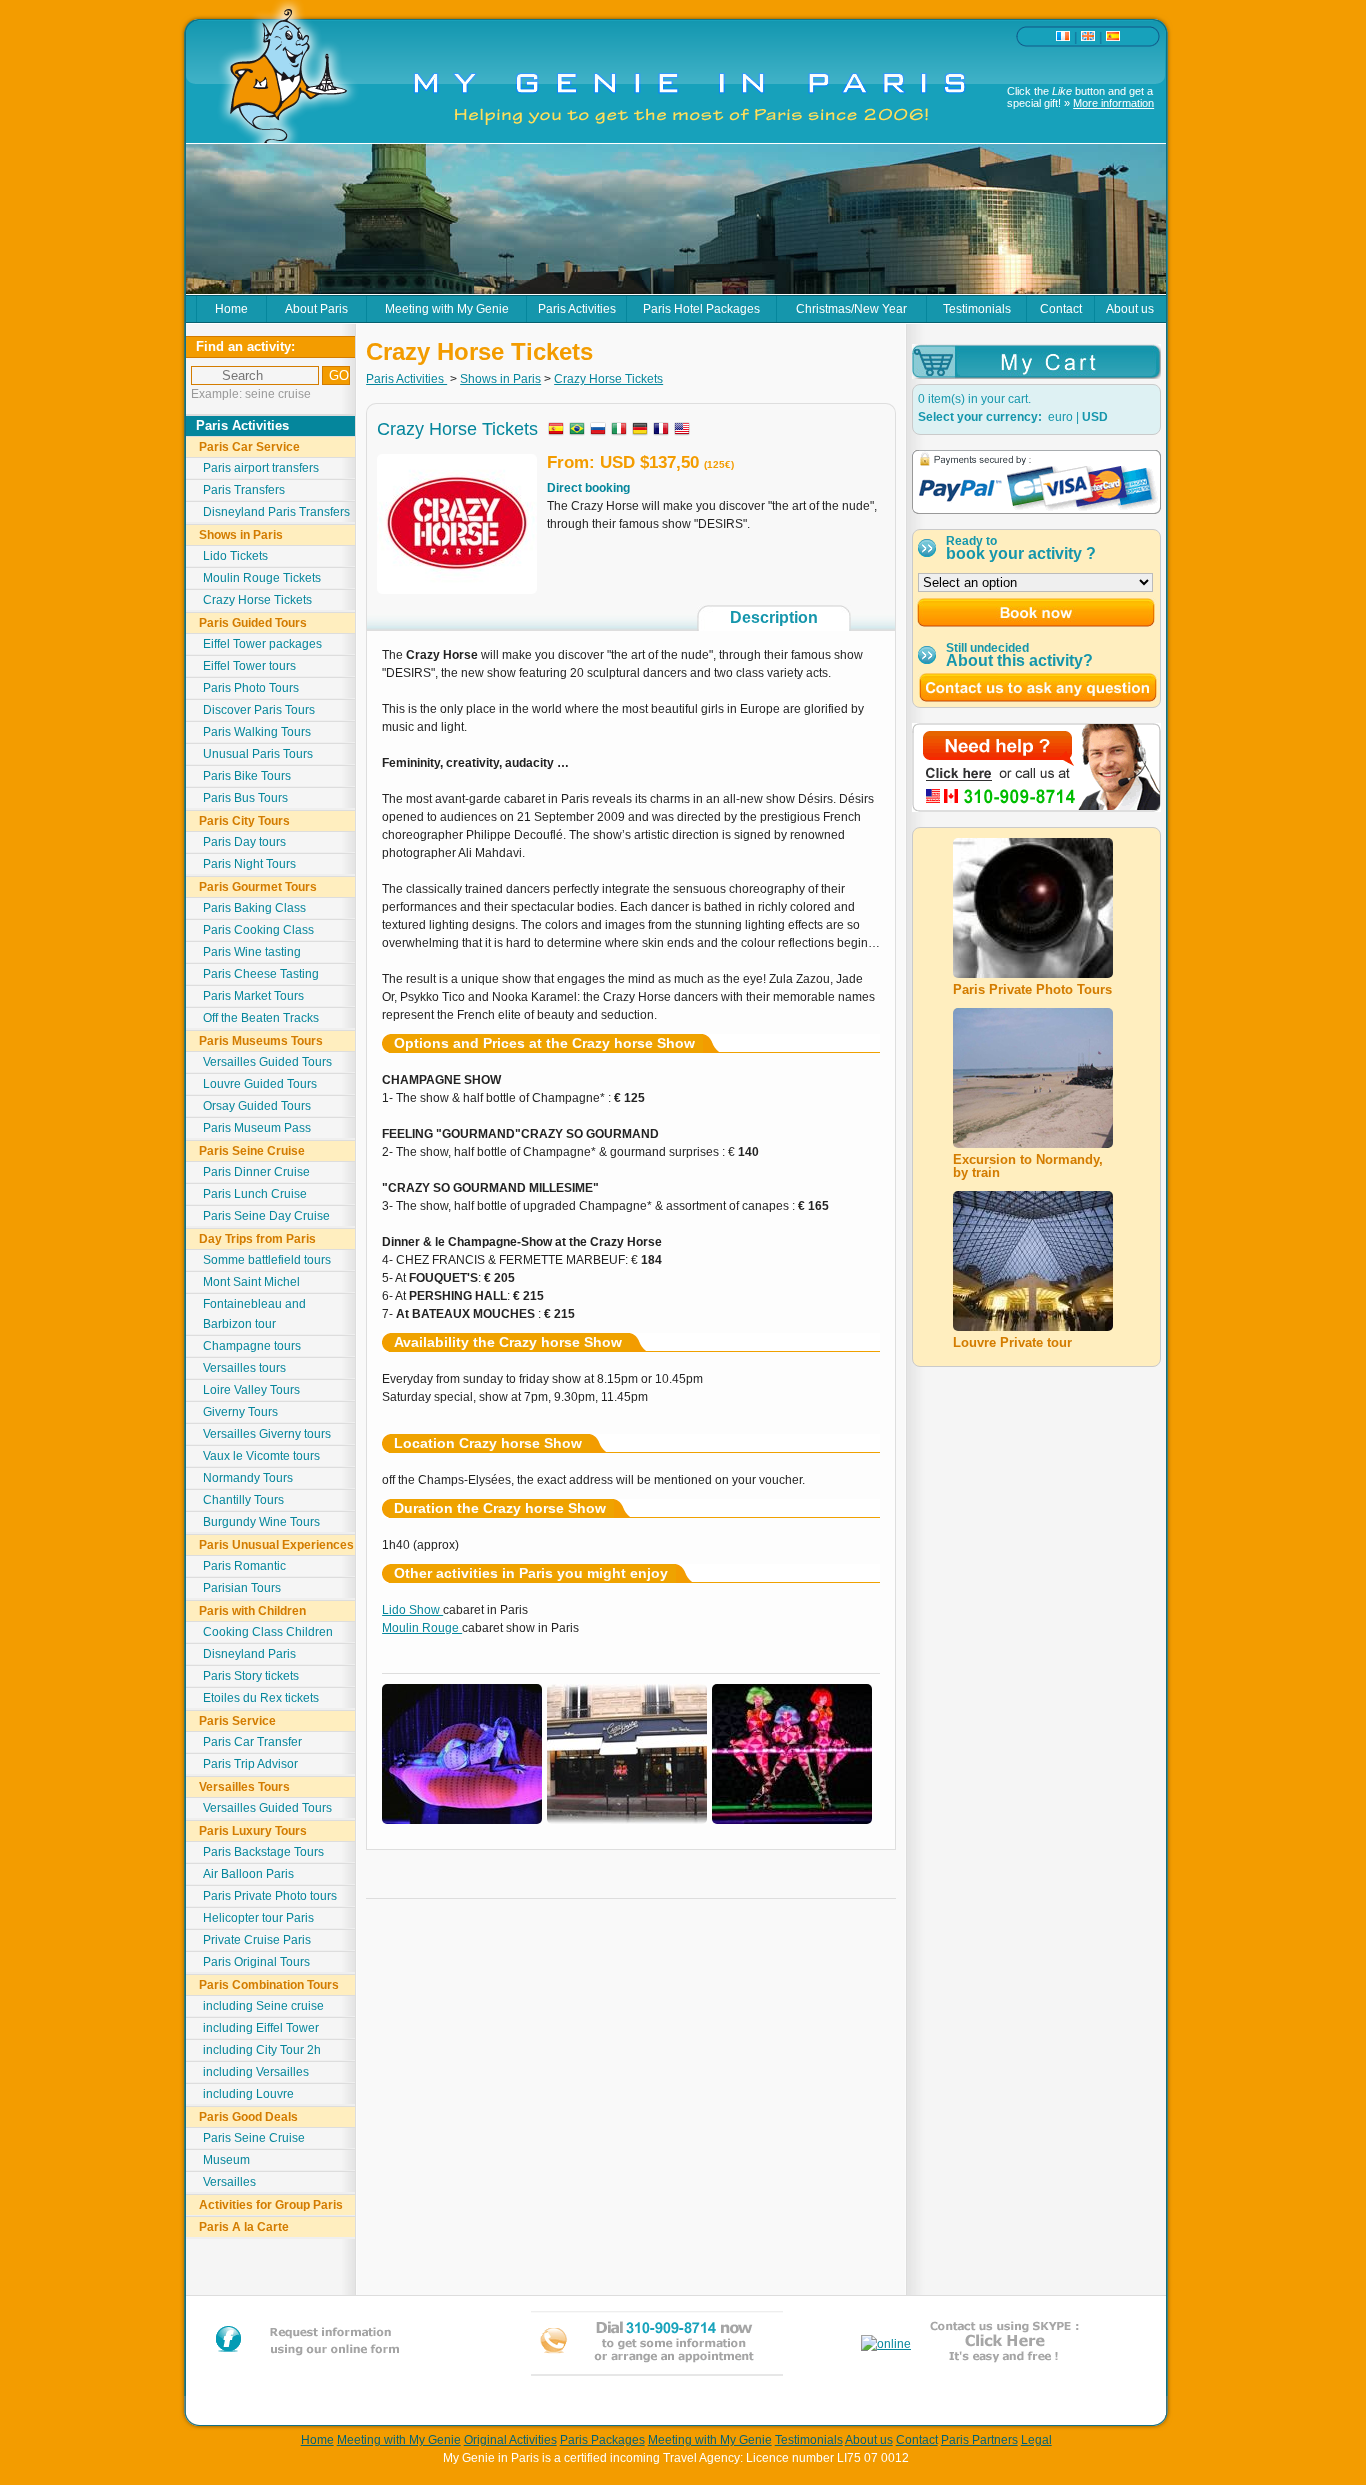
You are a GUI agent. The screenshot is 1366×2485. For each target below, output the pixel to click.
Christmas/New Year (851, 309)
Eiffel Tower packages (262, 644)
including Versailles (256, 2072)
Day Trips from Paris (257, 1239)
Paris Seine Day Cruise (266, 1216)
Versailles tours (244, 1368)
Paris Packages (602, 2440)
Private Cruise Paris (257, 1940)
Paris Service (237, 1721)
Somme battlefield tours (267, 1260)
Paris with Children (252, 1611)
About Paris (316, 309)
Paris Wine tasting (252, 952)
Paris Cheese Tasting (261, 974)
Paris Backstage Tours (263, 1852)
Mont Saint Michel (251, 1282)
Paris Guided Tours (253, 623)
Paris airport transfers (261, 468)
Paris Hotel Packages (701, 309)
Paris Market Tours (253, 996)
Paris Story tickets (251, 1676)
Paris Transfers (244, 490)
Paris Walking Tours (257, 732)
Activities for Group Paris (271, 2205)
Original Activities (510, 2440)
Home (231, 309)
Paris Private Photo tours (270, 1896)
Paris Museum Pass (257, 1128)
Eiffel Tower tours (249, 666)
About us (1130, 309)
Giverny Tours (240, 1412)
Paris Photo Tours (251, 688)
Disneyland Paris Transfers (276, 512)
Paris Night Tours (249, 864)
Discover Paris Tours (259, 710)
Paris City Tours (244, 821)
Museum (226, 2160)
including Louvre (248, 2094)
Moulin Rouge (422, 1628)
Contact (1061, 309)
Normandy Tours (248, 1478)
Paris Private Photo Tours (1032, 989)
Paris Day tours (244, 842)
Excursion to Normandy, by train (1028, 1166)
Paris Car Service (249, 447)
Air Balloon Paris (248, 1874)
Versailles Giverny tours (267, 1434)
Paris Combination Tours (269, 1985)
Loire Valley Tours (251, 1390)
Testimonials (977, 309)
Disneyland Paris (249, 1654)
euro (1060, 417)
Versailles (229, 2182)
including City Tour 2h (262, 2050)
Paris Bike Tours (247, 776)
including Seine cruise (263, 2006)
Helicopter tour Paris (258, 1918)
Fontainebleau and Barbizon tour (254, 1314)
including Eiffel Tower (261, 2028)
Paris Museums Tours (261, 1041)
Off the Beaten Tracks (261, 1018)
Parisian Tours (242, 1588)
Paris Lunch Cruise (255, 1194)
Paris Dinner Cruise (256, 1172)
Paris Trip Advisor (250, 1764)
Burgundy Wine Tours (261, 1522)
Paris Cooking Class (258, 930)
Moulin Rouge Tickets (262, 578)
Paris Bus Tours (245, 798)
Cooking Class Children (268, 1632)
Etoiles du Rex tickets (261, 1698)
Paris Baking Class (254, 908)
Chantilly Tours (243, 1500)
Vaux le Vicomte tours (261, 1456)
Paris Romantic (244, 1566)
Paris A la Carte (244, 2227)
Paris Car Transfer (252, 1742)
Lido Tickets (235, 556)
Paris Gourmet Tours (258, 887)
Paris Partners (979, 2440)
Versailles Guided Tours (267, 1062)
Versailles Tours (244, 1787)
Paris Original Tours (256, 1962)
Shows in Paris (241, 535)
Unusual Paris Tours (258, 754)
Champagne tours (252, 1346)
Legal (1036, 2440)
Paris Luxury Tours (253, 1831)
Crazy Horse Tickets (257, 600)
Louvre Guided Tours (260, 1084)
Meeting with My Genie (447, 309)
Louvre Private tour (1012, 1342)
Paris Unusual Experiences (276, 1545)
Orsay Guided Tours (257, 1106)
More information (1113, 103)
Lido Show (412, 1610)
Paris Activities (577, 309)
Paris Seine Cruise (252, 1151)
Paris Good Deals (248, 2117)
